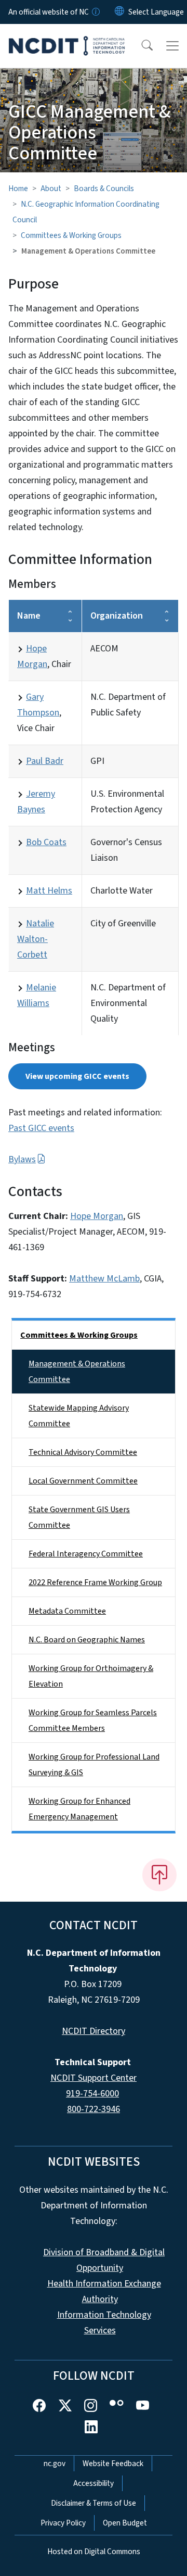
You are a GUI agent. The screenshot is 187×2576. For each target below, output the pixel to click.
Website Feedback (113, 2464)
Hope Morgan (97, 1216)
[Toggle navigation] (172, 46)
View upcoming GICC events (77, 1076)
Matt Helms (49, 891)
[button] (140, 46)
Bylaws (22, 1159)
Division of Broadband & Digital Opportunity (104, 2260)
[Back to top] (159, 1875)
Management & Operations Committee (77, 1372)
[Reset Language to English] (119, 12)
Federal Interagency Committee (86, 1554)
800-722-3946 (94, 2109)
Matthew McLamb (104, 1279)
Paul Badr (45, 761)
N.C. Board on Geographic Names (87, 1640)
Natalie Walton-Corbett (36, 939)
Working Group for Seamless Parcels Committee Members (93, 1720)
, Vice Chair (40, 713)
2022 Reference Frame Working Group (95, 1582)
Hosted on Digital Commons (94, 2552)
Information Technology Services (104, 2323)
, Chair (44, 656)
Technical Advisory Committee (83, 1452)
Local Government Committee (83, 1481)
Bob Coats (46, 842)
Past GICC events (41, 1128)
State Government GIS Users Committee (79, 1517)
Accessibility (94, 2483)
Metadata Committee (67, 1611)
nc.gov (55, 2464)
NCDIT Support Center (94, 2078)
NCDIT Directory (94, 2031)
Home (18, 189)
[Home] (67, 36)
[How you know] (95, 12)
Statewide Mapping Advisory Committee (79, 1416)
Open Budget (125, 2523)
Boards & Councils (104, 189)
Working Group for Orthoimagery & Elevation (91, 1676)
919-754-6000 (92, 2094)
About (51, 189)
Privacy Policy (63, 2523)
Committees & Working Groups (71, 235)
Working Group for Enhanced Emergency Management (79, 1809)
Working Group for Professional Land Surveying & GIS (94, 1765)
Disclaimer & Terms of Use (94, 2503)
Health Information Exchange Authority (104, 2291)
